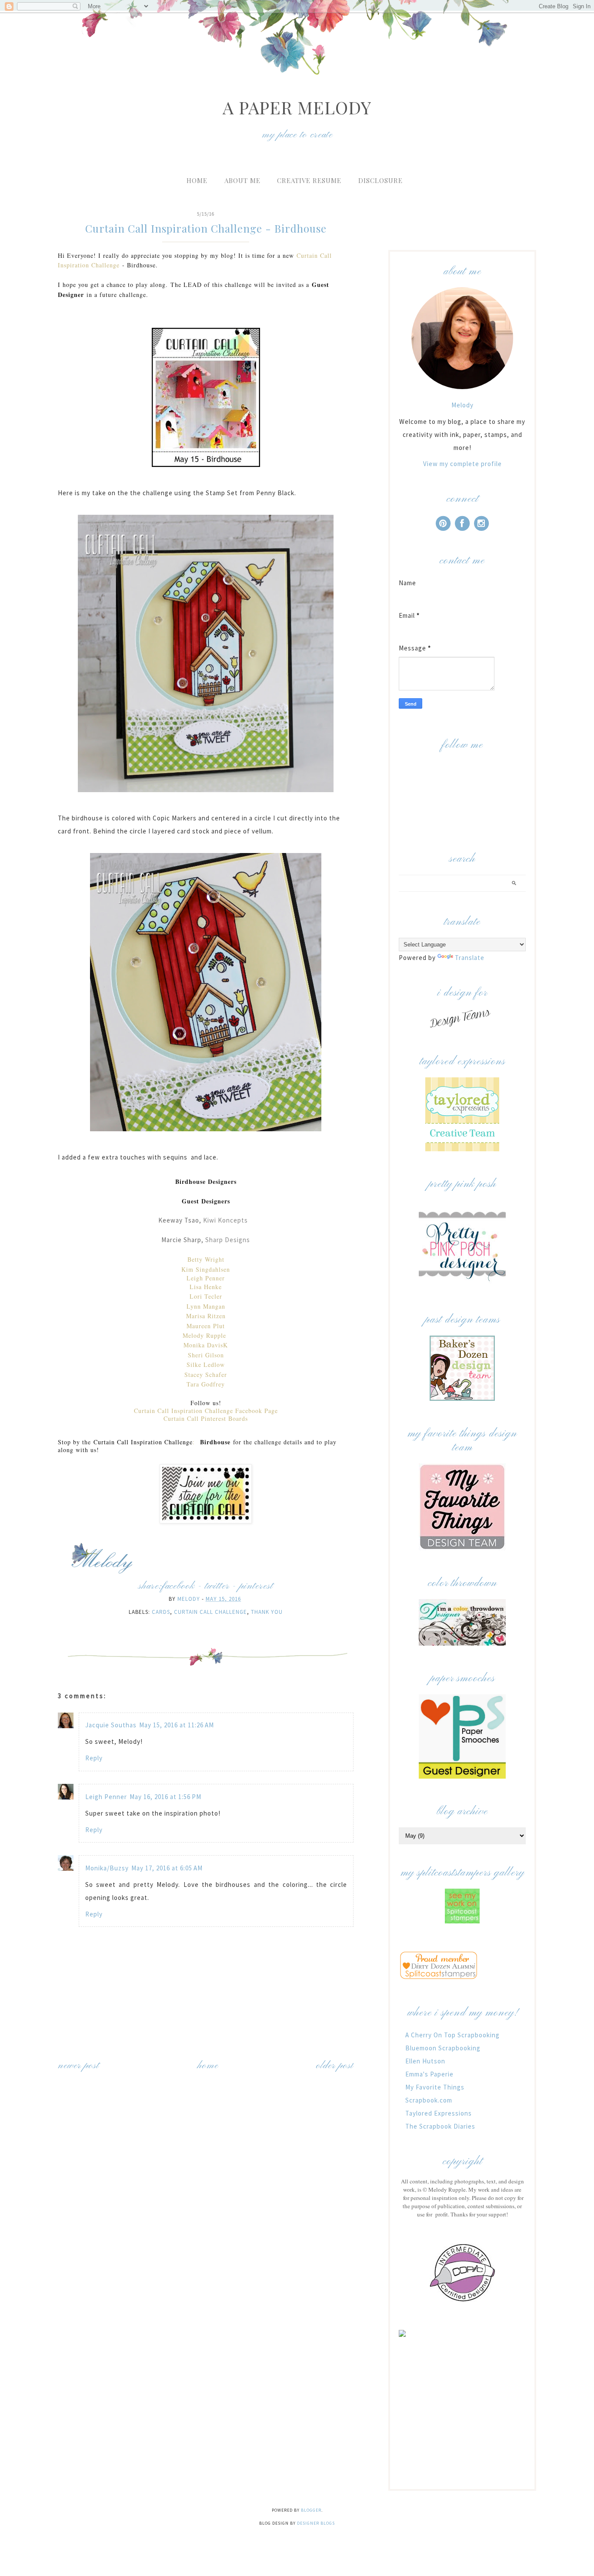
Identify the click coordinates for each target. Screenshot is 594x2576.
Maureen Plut (206, 1326)
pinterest (256, 1586)
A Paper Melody (297, 107)
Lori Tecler (206, 1296)
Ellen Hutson (425, 2061)
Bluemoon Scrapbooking (443, 2048)
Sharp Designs (228, 1240)
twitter (217, 1586)
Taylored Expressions (439, 2113)
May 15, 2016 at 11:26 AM (177, 1725)
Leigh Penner (206, 1278)
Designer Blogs (316, 2523)
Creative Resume (309, 180)
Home (197, 180)
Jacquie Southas (111, 1725)
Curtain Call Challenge (210, 1612)
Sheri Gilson (206, 1355)
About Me (242, 180)
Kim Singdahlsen (206, 1269)
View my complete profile (462, 464)
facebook (178, 1586)
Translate (470, 958)
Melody (462, 405)
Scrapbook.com (429, 2100)
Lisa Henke (206, 1287)
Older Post (335, 2066)
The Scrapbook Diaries (440, 2126)
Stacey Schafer (206, 1375)
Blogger (311, 2510)
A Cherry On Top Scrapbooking (452, 2035)
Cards (161, 1612)
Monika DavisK (206, 1345)
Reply (94, 1758)
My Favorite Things (435, 2087)
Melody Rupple (206, 1335)
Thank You (267, 1612)
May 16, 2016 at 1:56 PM (165, 1797)
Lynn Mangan (206, 1306)
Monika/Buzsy (107, 1868)
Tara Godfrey (206, 1384)
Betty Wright (206, 1259)
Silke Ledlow (206, 1365)
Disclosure (380, 180)
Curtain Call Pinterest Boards (206, 1418)
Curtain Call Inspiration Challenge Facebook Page (206, 1411)
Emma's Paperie (429, 2074)
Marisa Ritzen (206, 1316)
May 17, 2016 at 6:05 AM (167, 1868)
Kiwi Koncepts (225, 1220)
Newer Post (78, 2066)
